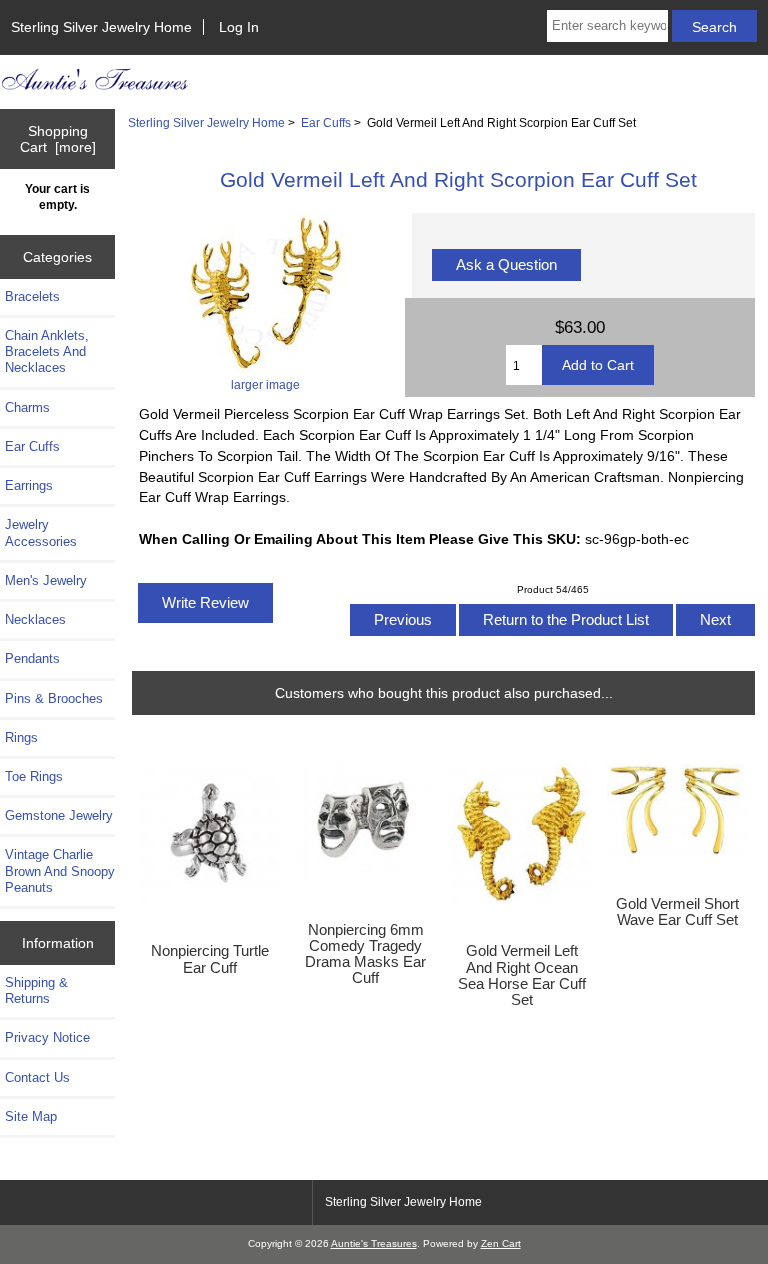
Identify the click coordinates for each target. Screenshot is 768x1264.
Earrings (29, 485)
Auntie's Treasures (374, 1243)
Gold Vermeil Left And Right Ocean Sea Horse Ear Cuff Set (522, 975)
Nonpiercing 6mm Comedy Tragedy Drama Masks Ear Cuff (365, 954)
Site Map (31, 1116)
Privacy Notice (47, 1037)
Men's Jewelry (46, 580)
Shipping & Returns (36, 990)
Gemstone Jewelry (59, 815)
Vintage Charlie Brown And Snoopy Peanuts (60, 870)
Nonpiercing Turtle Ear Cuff (210, 959)
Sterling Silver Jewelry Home (101, 27)
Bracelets (32, 296)
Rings (21, 737)
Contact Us (37, 1077)
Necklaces (35, 619)
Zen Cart (501, 1243)
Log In (239, 27)
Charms (27, 407)
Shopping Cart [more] (58, 139)
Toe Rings (34, 776)
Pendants (32, 658)
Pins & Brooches (54, 698)
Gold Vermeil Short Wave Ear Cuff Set (677, 912)
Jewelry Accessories (41, 532)
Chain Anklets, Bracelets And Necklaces (47, 351)
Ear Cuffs (326, 122)
